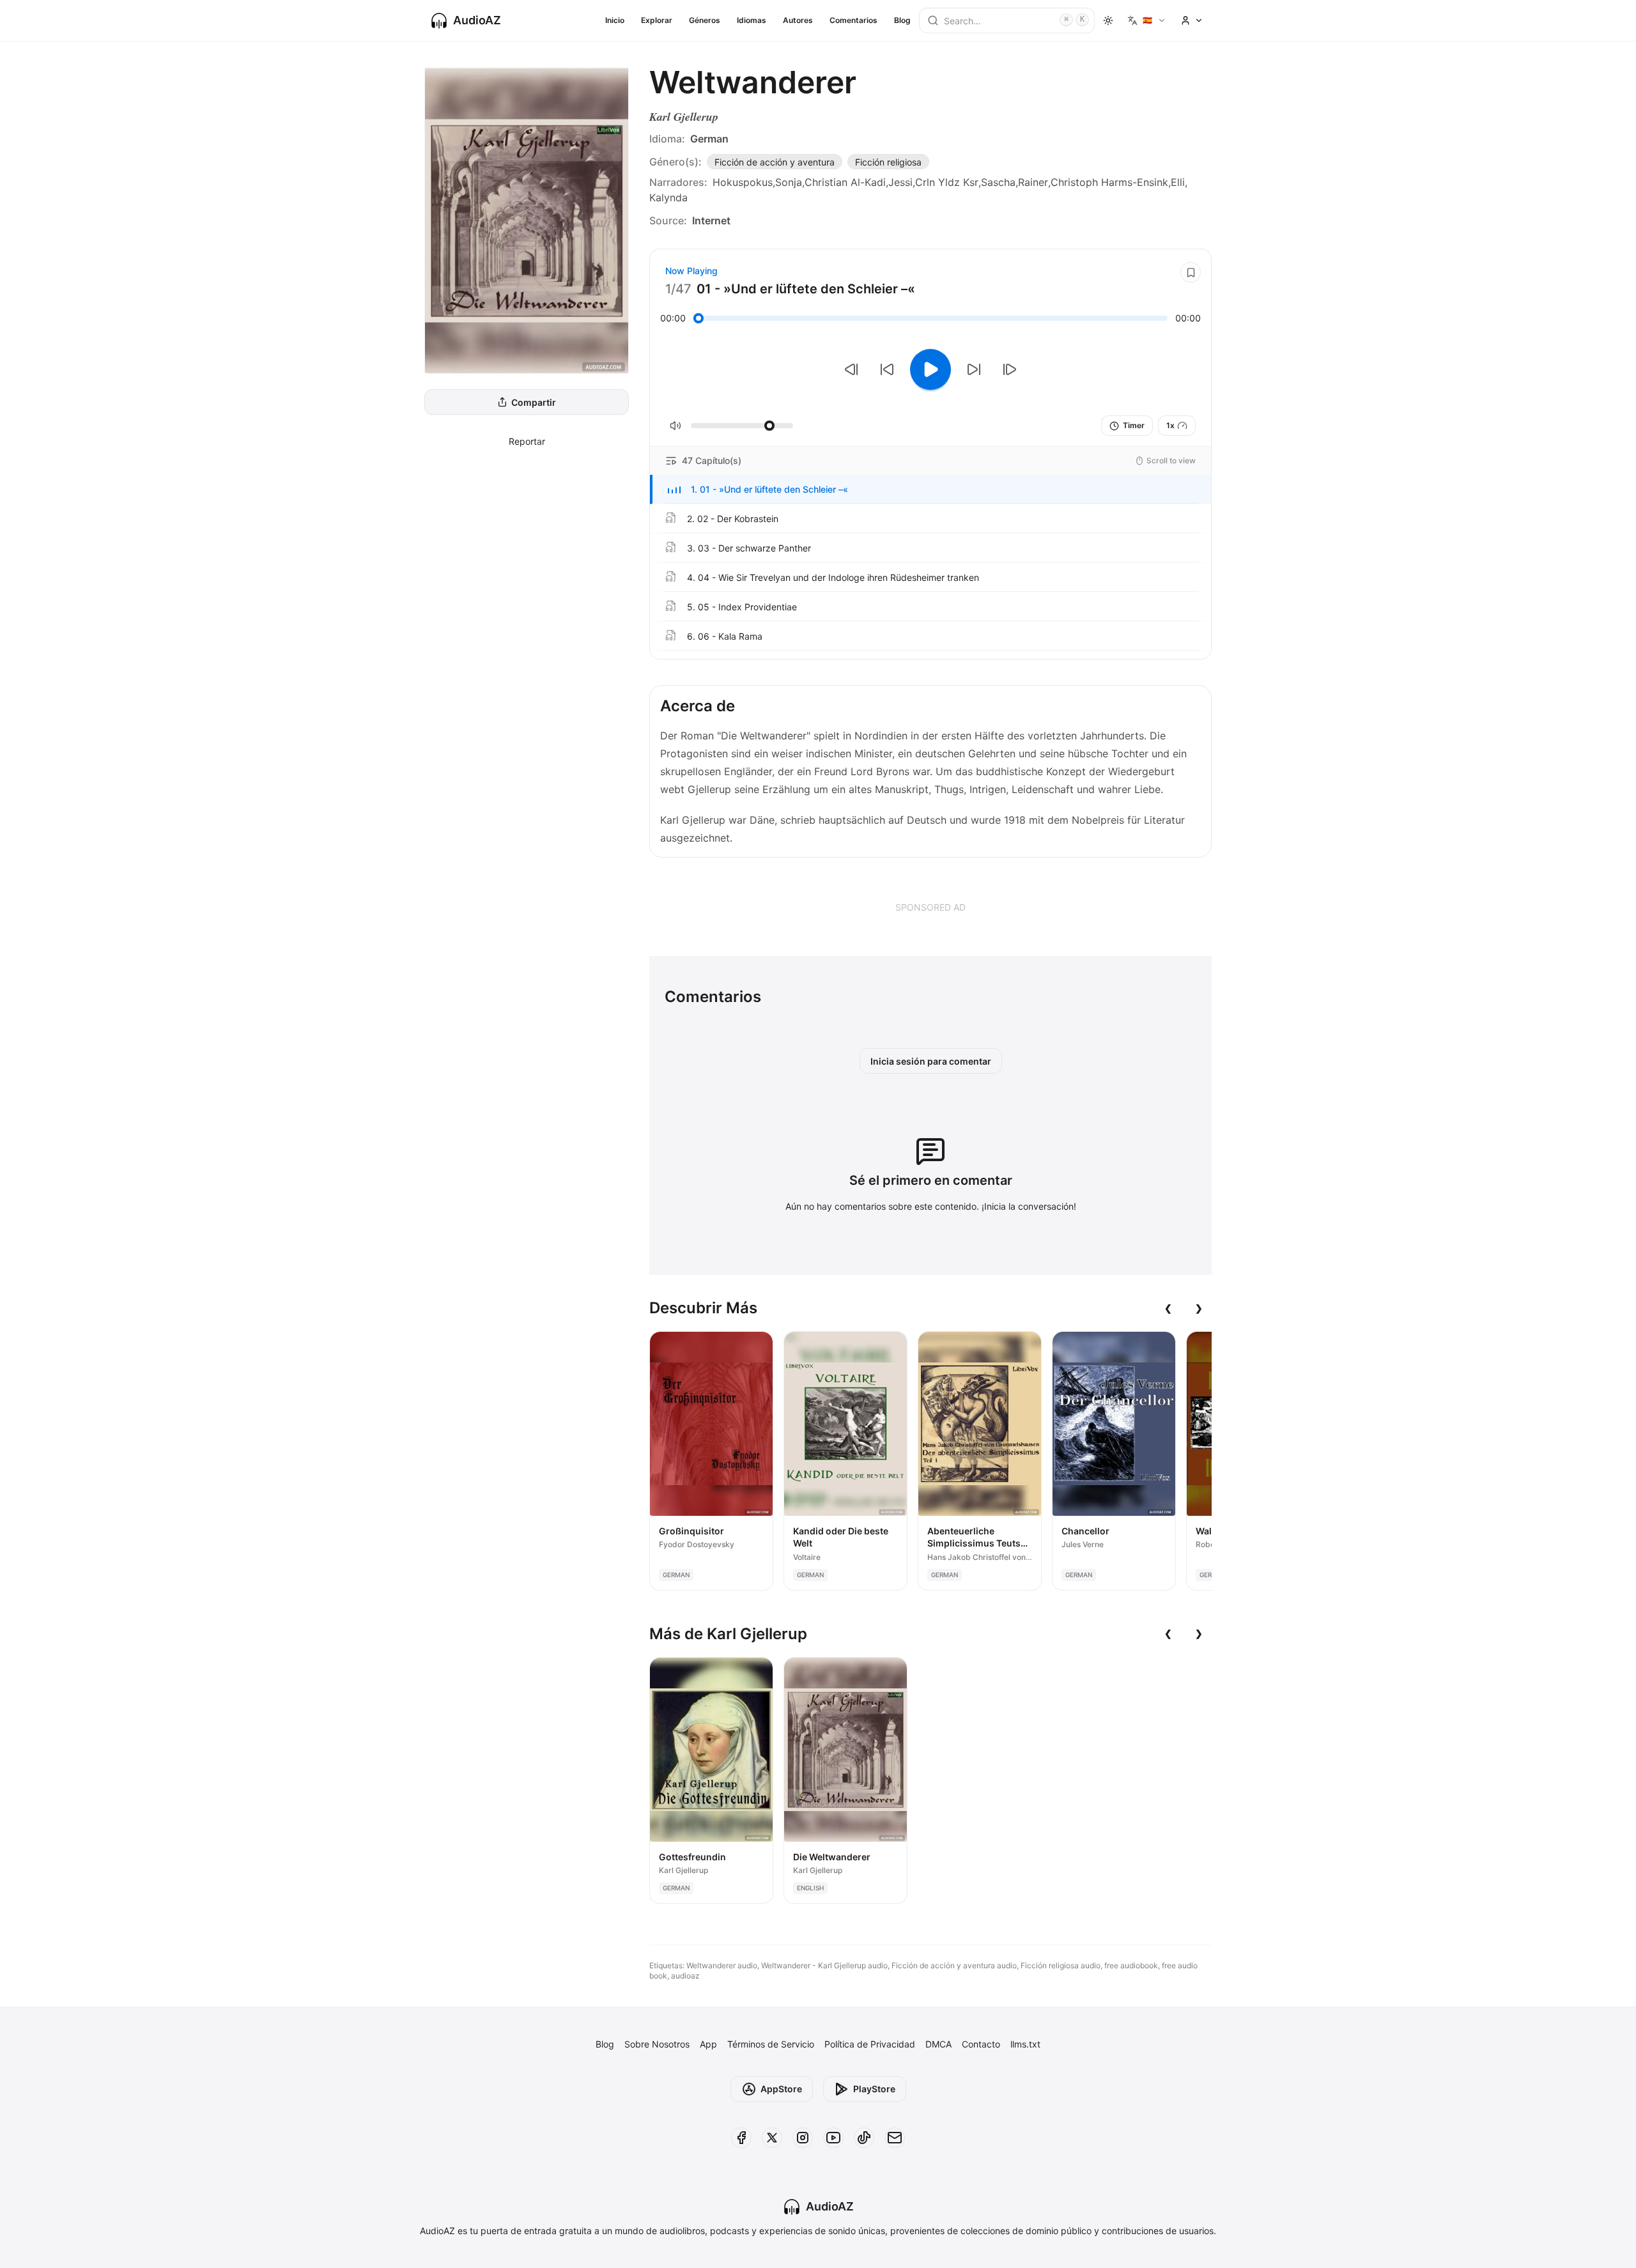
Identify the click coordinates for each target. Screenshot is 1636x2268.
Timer (1134, 425)
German (709, 139)
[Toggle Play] (930, 369)
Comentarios (853, 20)
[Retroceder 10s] (887, 369)
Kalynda (668, 197)
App (708, 2044)
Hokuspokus (743, 182)
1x (1170, 425)
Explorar (657, 20)
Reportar (527, 441)
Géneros (705, 20)
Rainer (1033, 182)
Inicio (615, 20)
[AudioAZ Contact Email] (895, 2138)
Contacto (981, 2044)
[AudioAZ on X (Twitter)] (772, 2138)
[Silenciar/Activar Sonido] (675, 426)
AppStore (781, 2089)
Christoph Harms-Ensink (1109, 182)
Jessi (900, 182)
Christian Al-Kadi (845, 182)
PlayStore (874, 2089)
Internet (711, 220)
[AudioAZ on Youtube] (833, 2138)
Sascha (998, 182)
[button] (930, 490)
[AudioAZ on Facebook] (741, 2138)
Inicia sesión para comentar (931, 1061)
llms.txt (1025, 2044)
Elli (1178, 182)
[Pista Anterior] (851, 369)
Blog (902, 20)
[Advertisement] (930, 907)
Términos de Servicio (771, 2044)
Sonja (789, 182)
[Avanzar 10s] (974, 369)
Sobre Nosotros (657, 2044)
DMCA (938, 2044)
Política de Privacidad (870, 2044)
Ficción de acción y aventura (775, 162)
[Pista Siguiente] (1010, 369)
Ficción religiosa (888, 162)
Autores (798, 20)
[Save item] (1191, 272)
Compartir (534, 402)
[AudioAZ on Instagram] (803, 2138)
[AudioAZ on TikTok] (864, 2138)
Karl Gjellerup (684, 117)
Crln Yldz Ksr (947, 182)
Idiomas (752, 20)
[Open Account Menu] (1192, 20)
